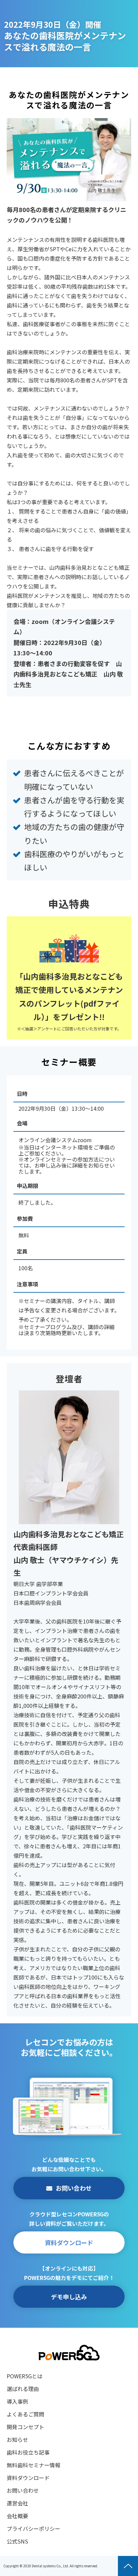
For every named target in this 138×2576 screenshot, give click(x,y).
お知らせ (17, 2440)
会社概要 (17, 2516)
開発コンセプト (25, 2427)
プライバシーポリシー (33, 2528)
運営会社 (17, 2503)
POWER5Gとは (25, 2376)
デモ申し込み (69, 2297)
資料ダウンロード (69, 2242)
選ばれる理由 (23, 2389)
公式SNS (17, 2541)
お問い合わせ (74, 2188)
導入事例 (17, 2401)
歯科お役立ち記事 (28, 2452)
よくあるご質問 (25, 2414)
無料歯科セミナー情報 (33, 2465)
